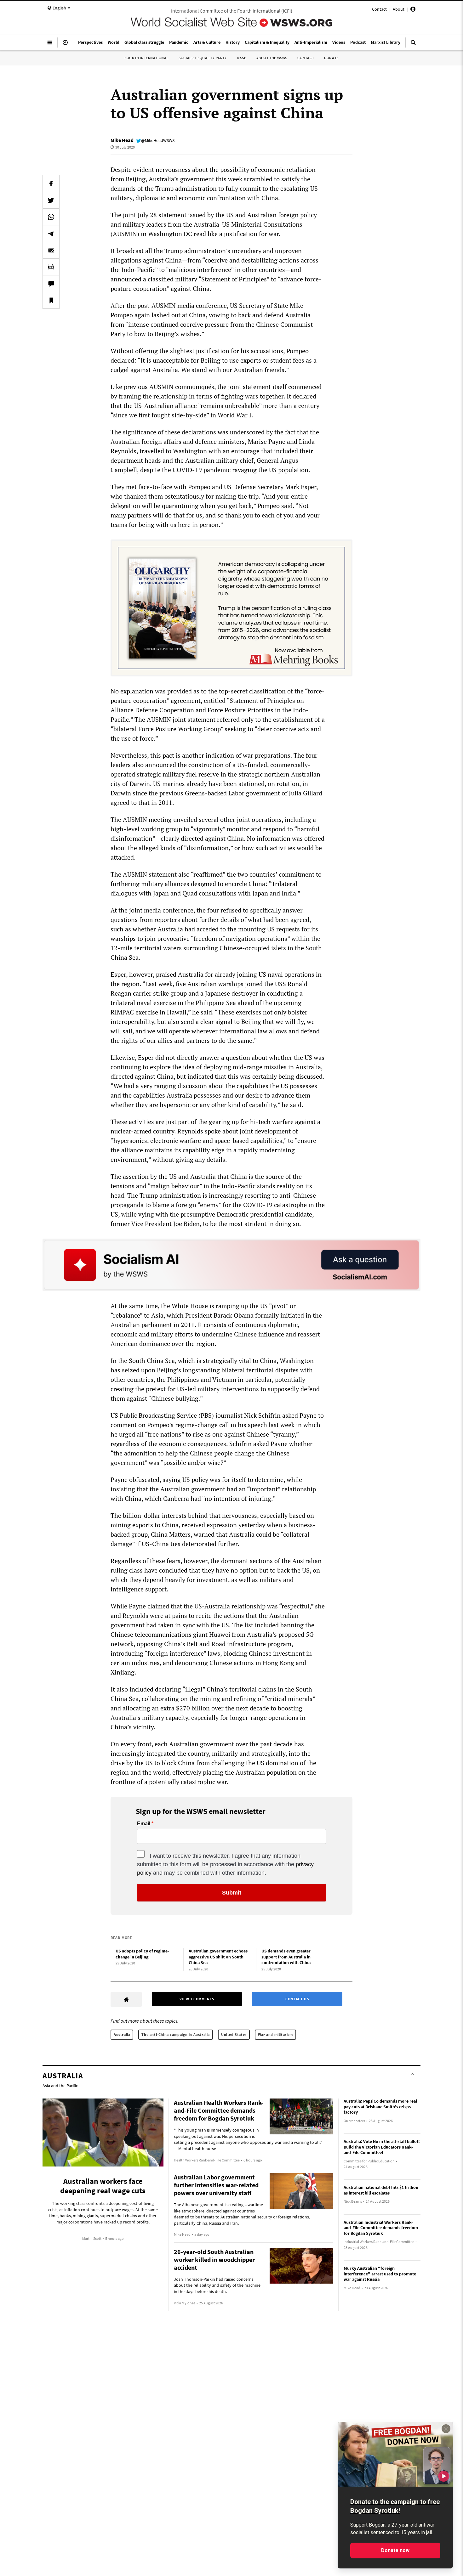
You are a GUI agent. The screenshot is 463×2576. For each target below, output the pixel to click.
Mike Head (122, 140)
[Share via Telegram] (51, 234)
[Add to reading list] (51, 300)
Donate (331, 58)
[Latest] (65, 45)
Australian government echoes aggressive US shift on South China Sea (218, 1957)
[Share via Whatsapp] (51, 217)
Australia (122, 2034)
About (399, 9)
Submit (232, 1893)
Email (144, 1824)
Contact (379, 9)
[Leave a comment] (51, 284)
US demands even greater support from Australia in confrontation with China (286, 1957)
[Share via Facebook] (51, 184)
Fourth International (146, 58)
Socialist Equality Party (203, 58)
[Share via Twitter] (51, 200)
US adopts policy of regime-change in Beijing (142, 1954)
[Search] (413, 45)
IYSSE (242, 58)
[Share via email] (51, 250)
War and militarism (275, 2034)
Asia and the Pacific (60, 2086)
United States (234, 2034)
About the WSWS (272, 58)
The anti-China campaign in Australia (176, 2034)
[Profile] (413, 10)
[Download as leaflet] (51, 267)
